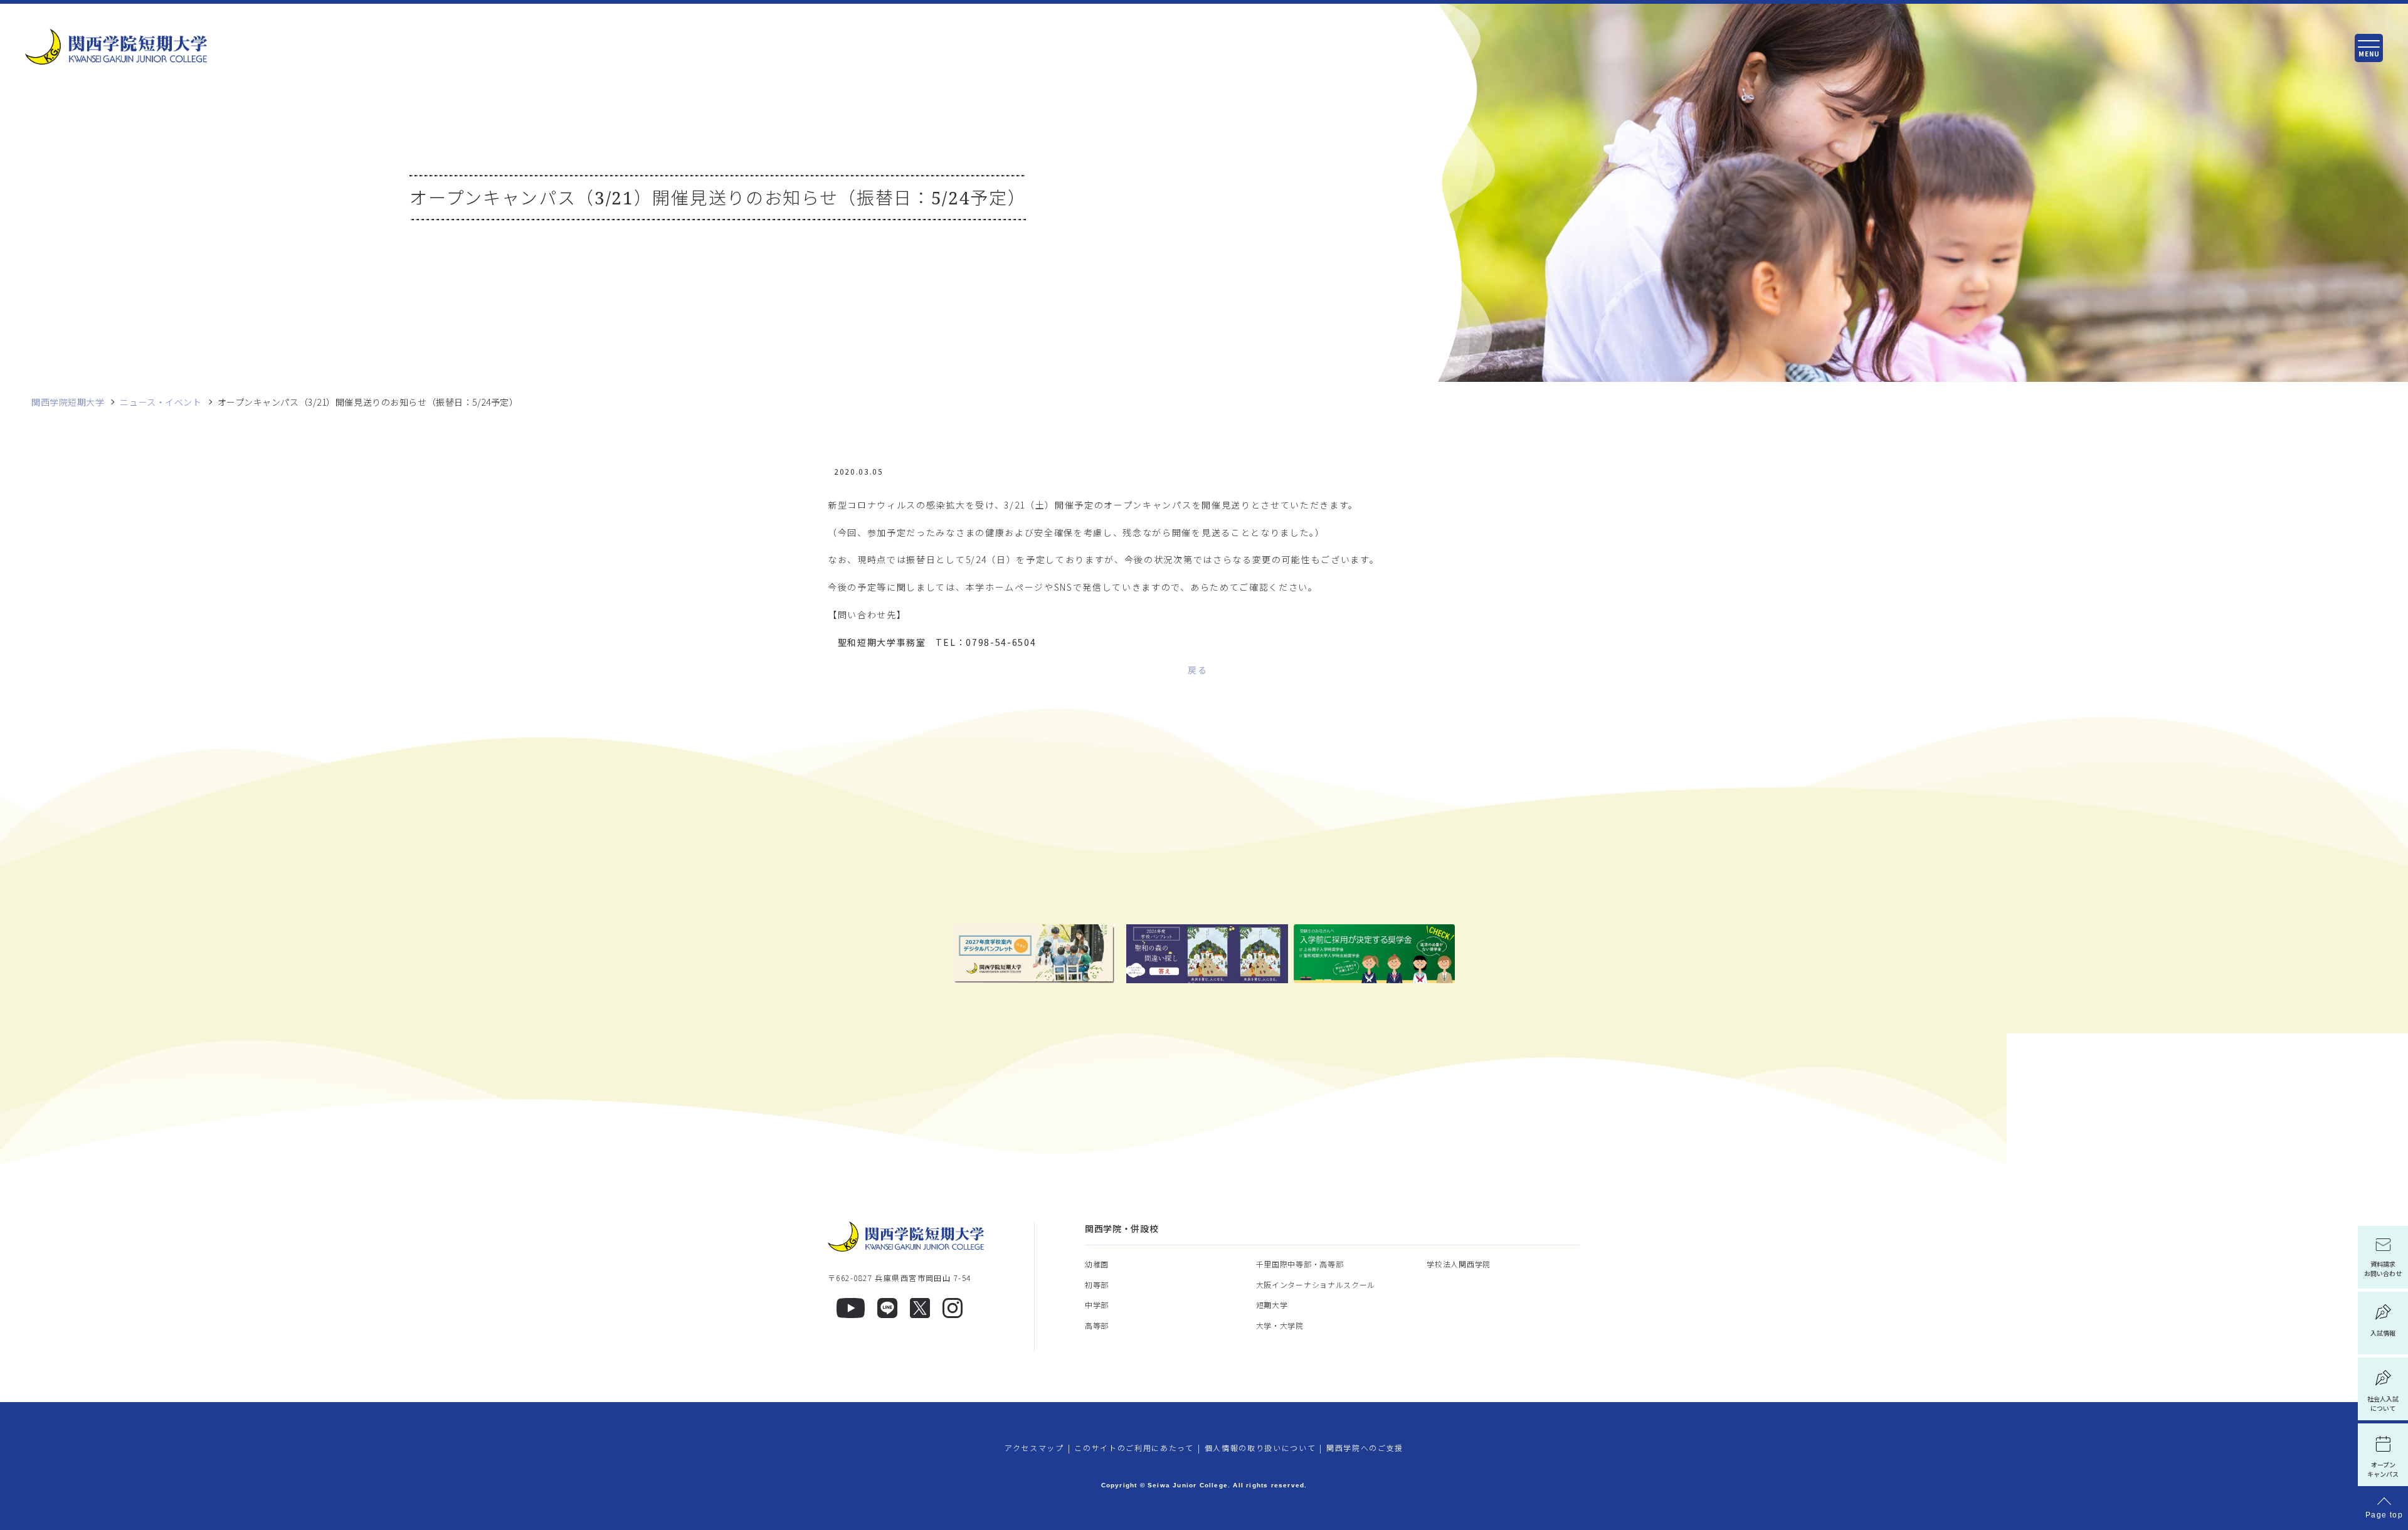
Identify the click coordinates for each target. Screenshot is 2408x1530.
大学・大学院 (1280, 1325)
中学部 (1097, 1305)
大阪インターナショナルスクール (1316, 1285)
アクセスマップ (1034, 1448)
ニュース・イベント (161, 402)
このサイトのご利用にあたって (1134, 1448)
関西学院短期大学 (68, 402)
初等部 (1097, 1285)
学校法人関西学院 (1459, 1264)
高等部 (1097, 1325)
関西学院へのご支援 (1365, 1448)
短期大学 (1272, 1305)
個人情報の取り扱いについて (1260, 1448)
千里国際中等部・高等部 (1300, 1264)
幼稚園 (1097, 1264)
